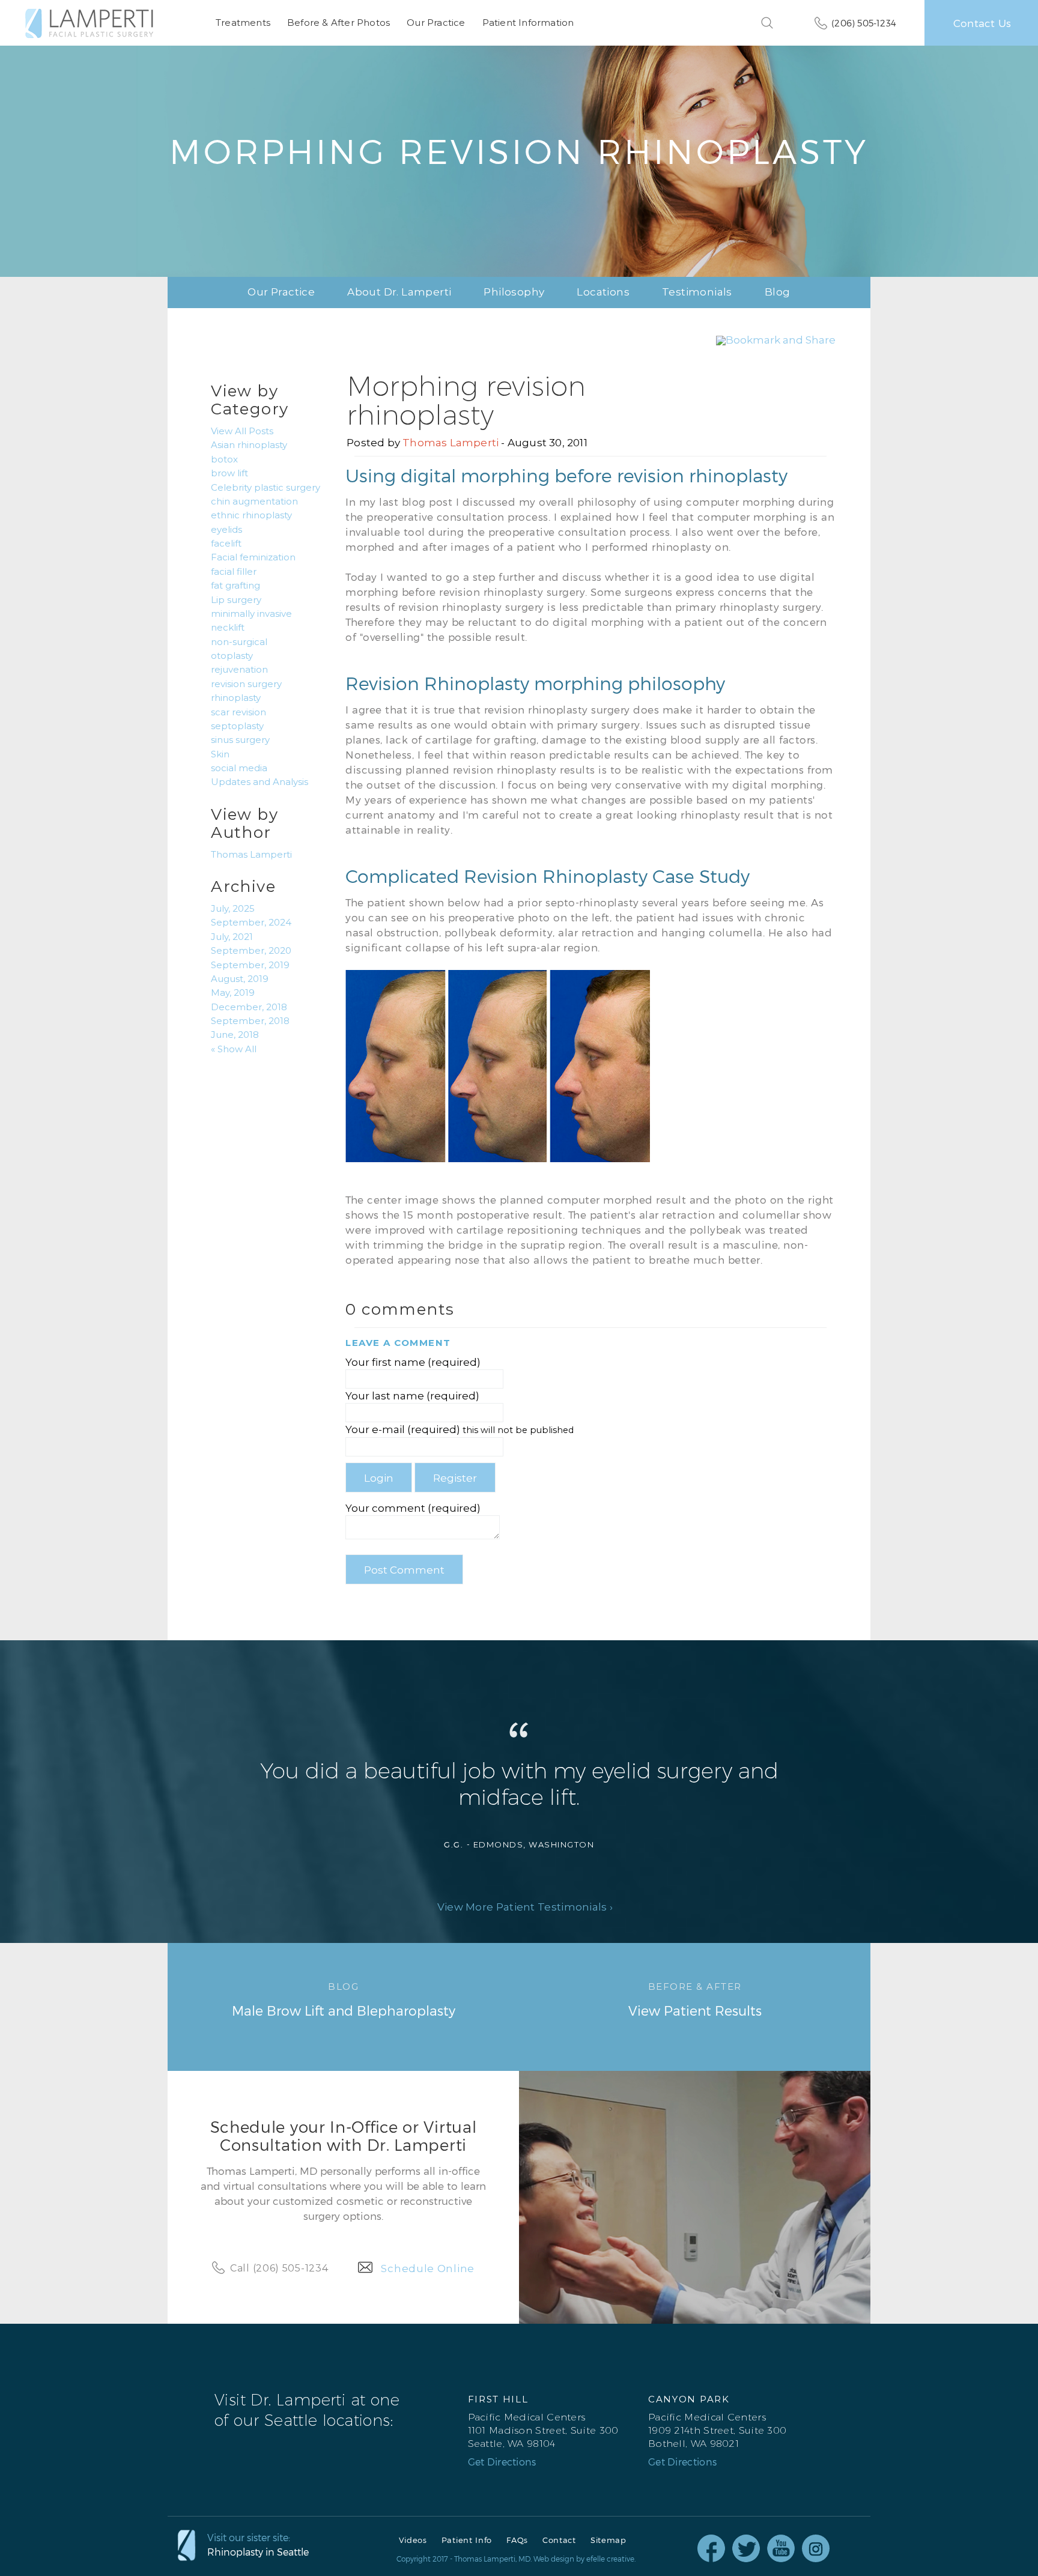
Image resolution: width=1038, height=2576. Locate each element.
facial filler (234, 572)
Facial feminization (253, 557)
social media (239, 768)
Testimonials (697, 292)
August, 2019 (240, 979)
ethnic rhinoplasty (251, 515)
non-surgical (239, 642)
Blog (778, 292)
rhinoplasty (236, 698)
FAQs (517, 2540)
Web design (554, 2559)
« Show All (234, 1049)
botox (224, 459)
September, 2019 (250, 965)
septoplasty (237, 726)
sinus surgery (240, 740)
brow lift (229, 473)
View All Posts (242, 431)
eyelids (226, 530)
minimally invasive (251, 614)
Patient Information (528, 23)
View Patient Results (695, 1999)
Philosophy (514, 292)
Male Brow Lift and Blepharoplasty (344, 1999)
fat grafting (235, 586)
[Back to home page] (89, 23)
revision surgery (246, 684)
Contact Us (982, 23)
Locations (603, 292)
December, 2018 (249, 1007)
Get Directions (502, 2462)
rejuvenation (239, 670)
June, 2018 (235, 1035)
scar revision (238, 712)
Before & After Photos (338, 23)
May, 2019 (233, 993)
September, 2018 (250, 1021)
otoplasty (232, 656)
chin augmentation (254, 502)
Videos (413, 2540)
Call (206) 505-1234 (279, 2268)
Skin (220, 754)
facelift (226, 544)
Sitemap (609, 2540)
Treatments (243, 23)
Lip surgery (236, 600)
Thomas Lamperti (451, 443)
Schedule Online (428, 2268)
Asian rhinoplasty (249, 445)
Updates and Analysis (259, 782)
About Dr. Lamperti (399, 292)
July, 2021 (232, 937)
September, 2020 (251, 951)
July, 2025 (233, 909)
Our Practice (436, 23)
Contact (559, 2540)
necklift (228, 628)
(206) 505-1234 (864, 23)
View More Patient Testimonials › (525, 1907)
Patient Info (467, 2540)
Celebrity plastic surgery (266, 488)
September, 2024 (251, 923)
